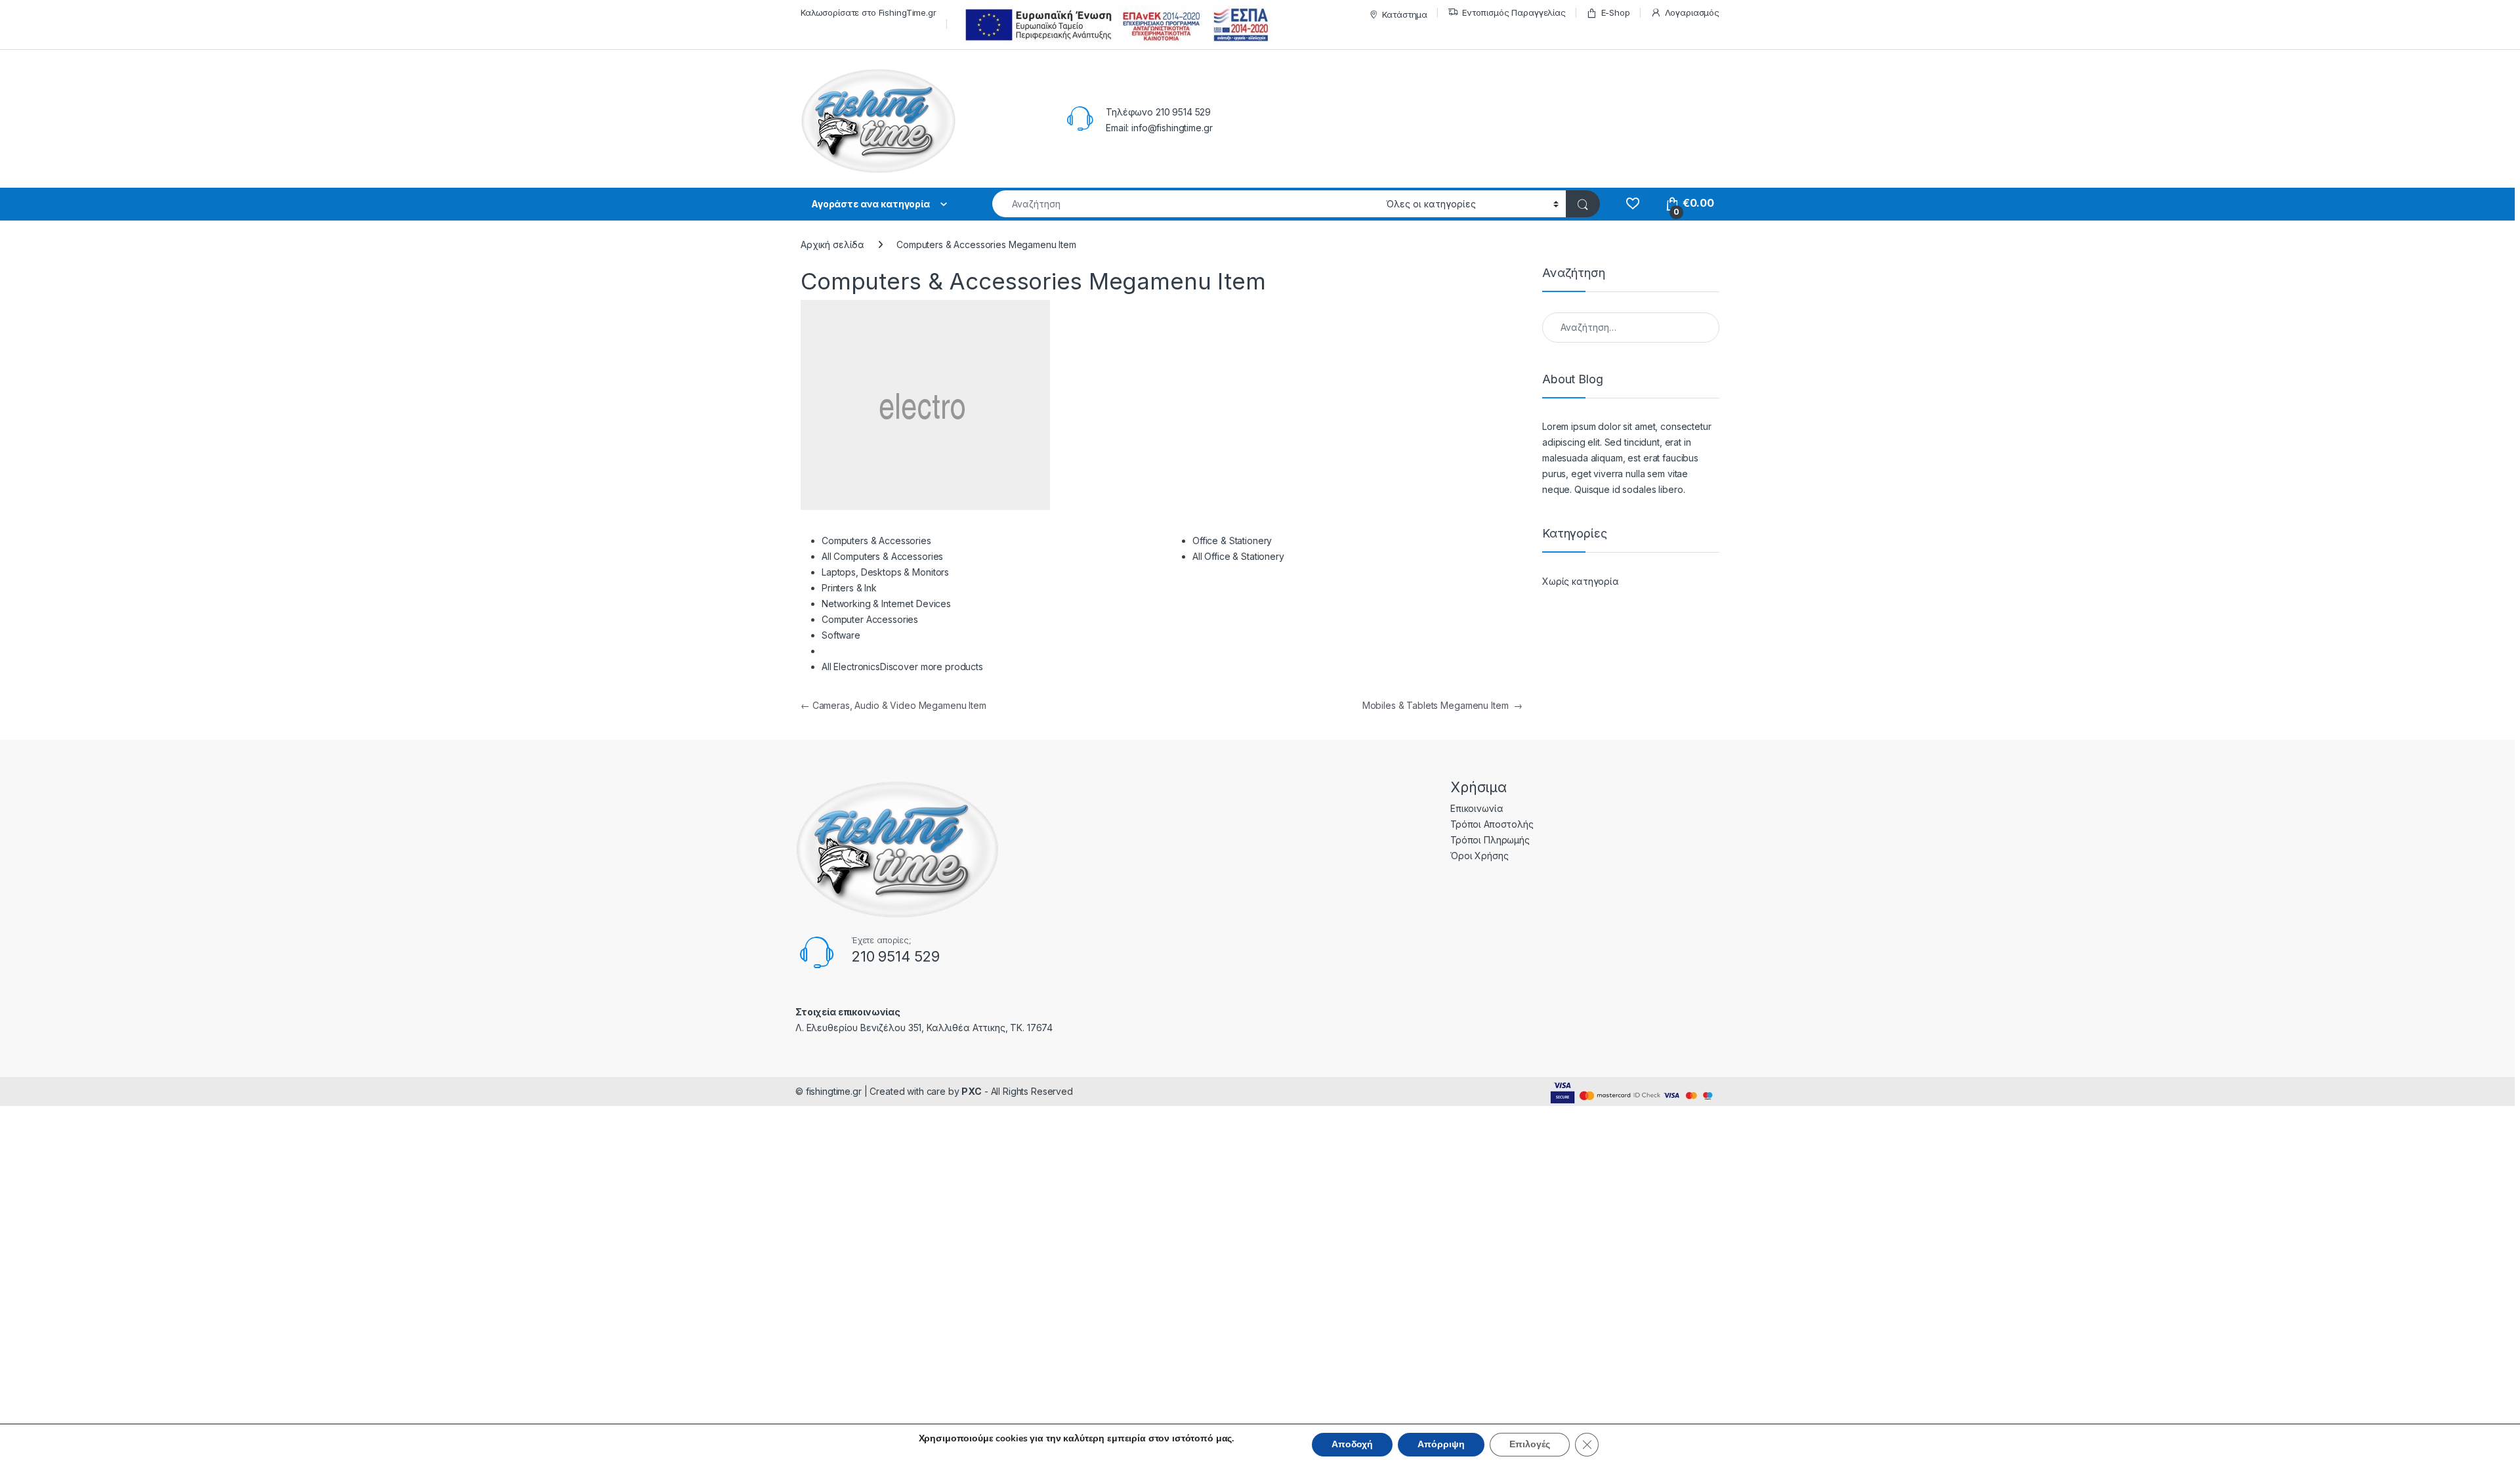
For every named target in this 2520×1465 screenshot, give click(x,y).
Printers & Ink (849, 588)
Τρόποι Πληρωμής (1490, 840)
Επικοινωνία (1477, 808)
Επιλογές (1530, 1444)
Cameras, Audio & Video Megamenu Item (893, 705)
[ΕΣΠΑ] (1115, 25)
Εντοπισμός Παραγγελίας (1514, 12)
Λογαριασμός (1692, 12)
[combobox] (1186, 204)
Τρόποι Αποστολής (1492, 824)
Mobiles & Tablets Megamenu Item (1442, 705)
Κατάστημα (1405, 14)
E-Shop (1616, 12)
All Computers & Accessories (882, 556)
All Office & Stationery (1238, 556)
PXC (972, 1091)
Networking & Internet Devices (886, 604)
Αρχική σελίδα (832, 244)
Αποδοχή (1352, 1444)
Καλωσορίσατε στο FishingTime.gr (869, 12)
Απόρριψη (1441, 1444)
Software (841, 635)
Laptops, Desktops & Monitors (885, 572)
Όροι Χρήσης (1479, 856)
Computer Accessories (870, 619)
